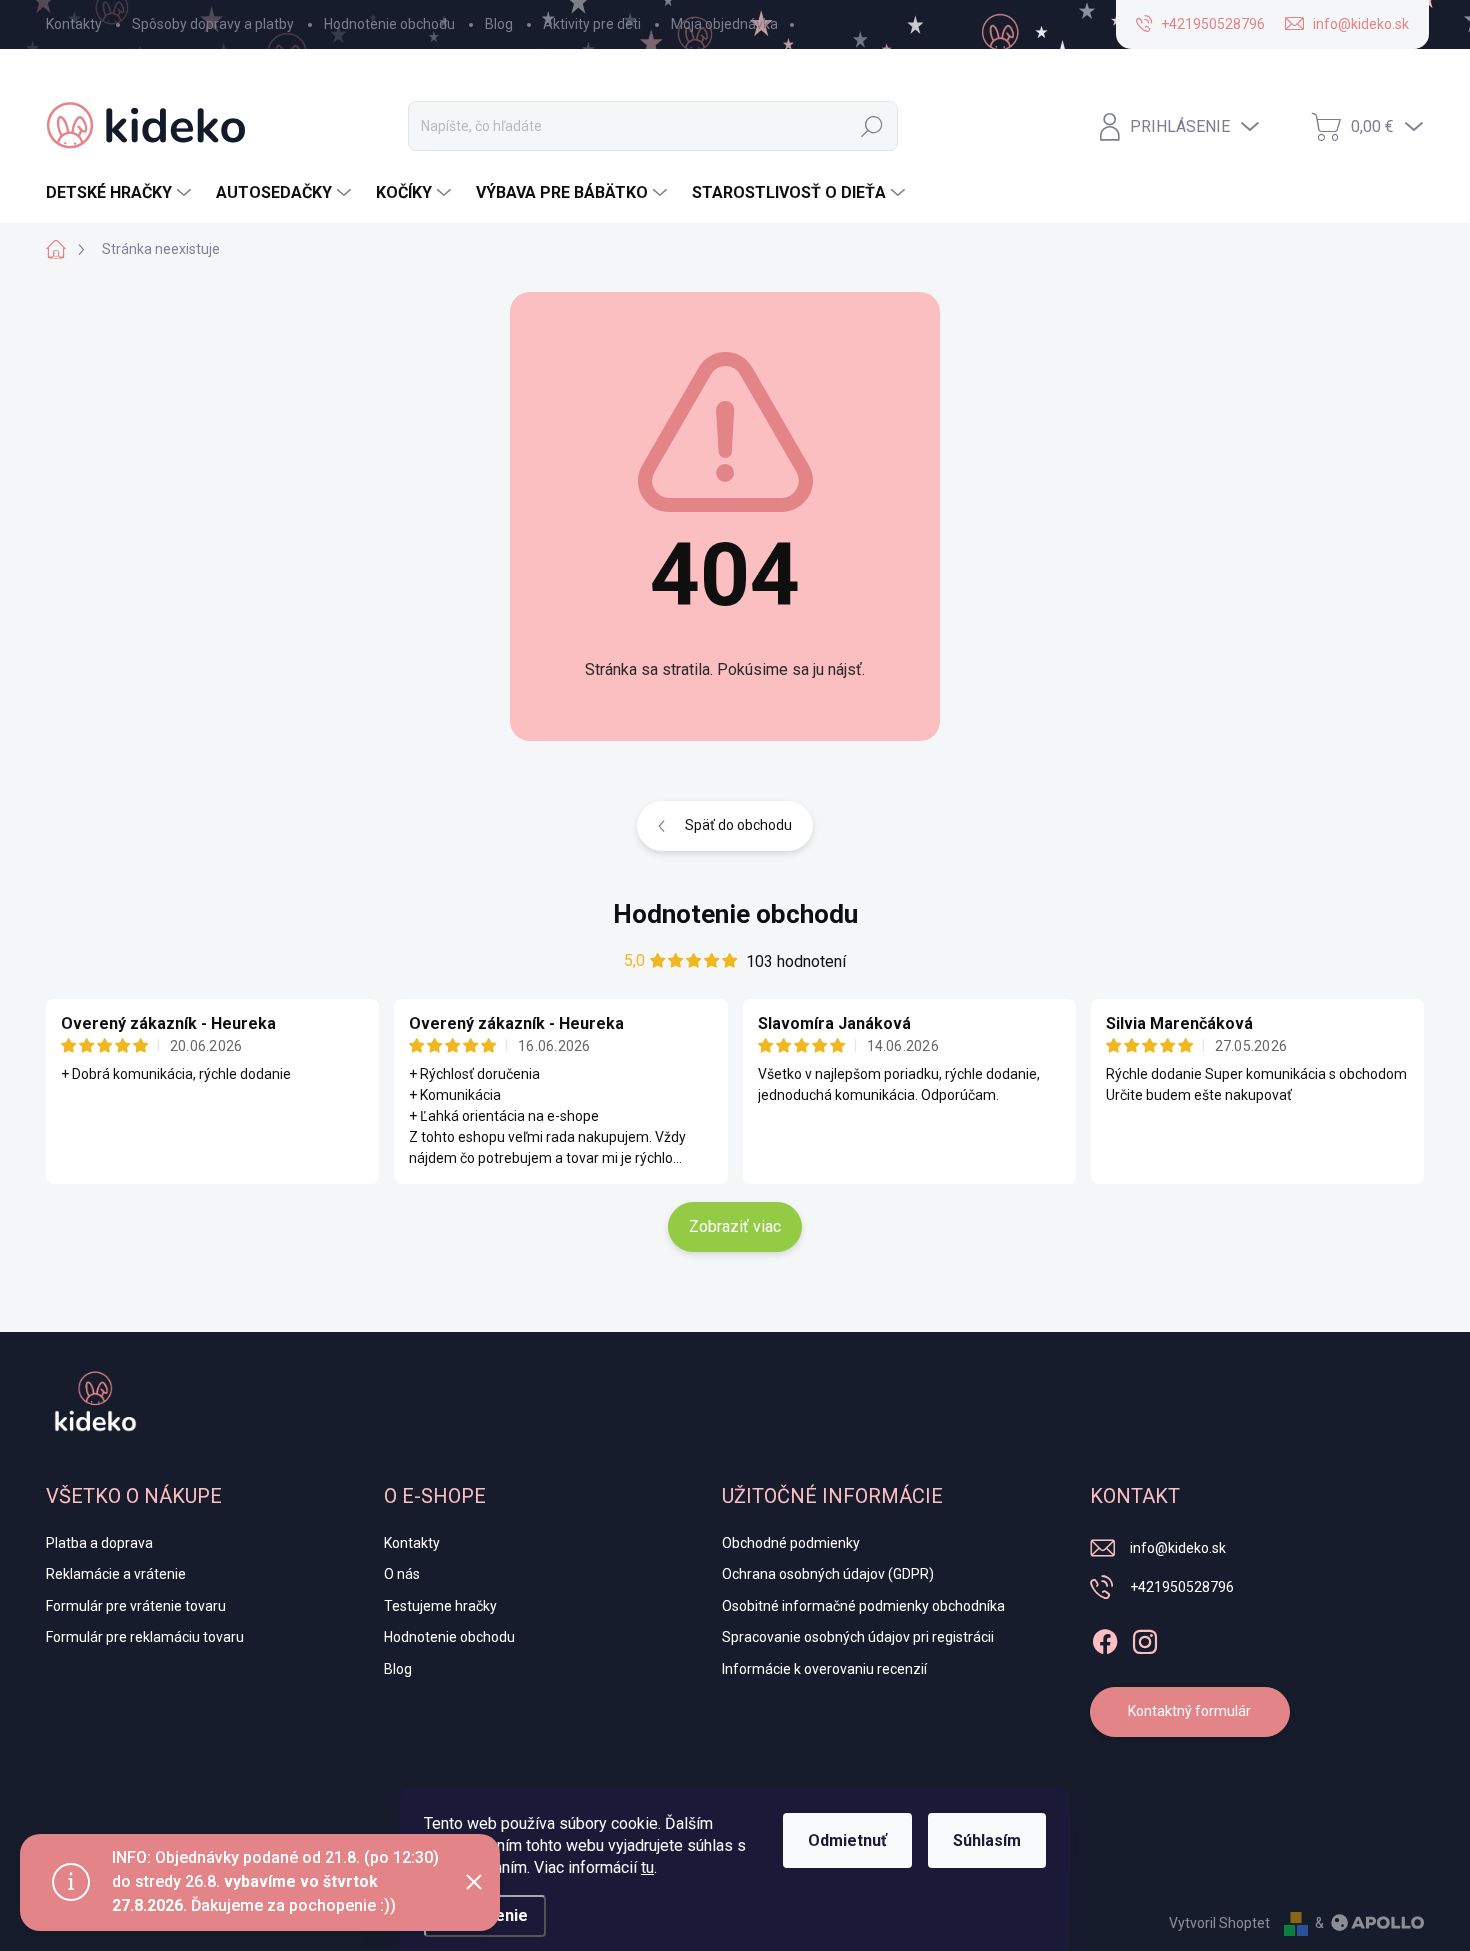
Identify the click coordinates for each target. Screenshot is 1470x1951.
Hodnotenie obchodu (389, 24)
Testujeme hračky (440, 1606)
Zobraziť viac (735, 1226)
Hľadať (872, 126)
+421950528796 (1182, 1587)
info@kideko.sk (1178, 1548)
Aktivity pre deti (592, 24)
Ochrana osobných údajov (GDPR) (828, 1574)
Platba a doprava (99, 1543)
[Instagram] (1145, 1638)
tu (647, 1867)
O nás (402, 1574)
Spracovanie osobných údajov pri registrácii (858, 1637)
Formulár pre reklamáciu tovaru (145, 1637)
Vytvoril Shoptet (1219, 1923)
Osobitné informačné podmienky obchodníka (863, 1606)
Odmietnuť (847, 1840)
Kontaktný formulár (1189, 1711)
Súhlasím (987, 1840)
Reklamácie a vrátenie (116, 1574)
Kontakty (74, 24)
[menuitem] (121, 193)
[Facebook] (1105, 1638)
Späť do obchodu (738, 825)
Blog (499, 24)
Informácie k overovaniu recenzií (824, 1669)
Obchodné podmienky (791, 1543)
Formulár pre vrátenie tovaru (136, 1606)
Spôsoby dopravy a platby (213, 24)
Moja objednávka (724, 24)
